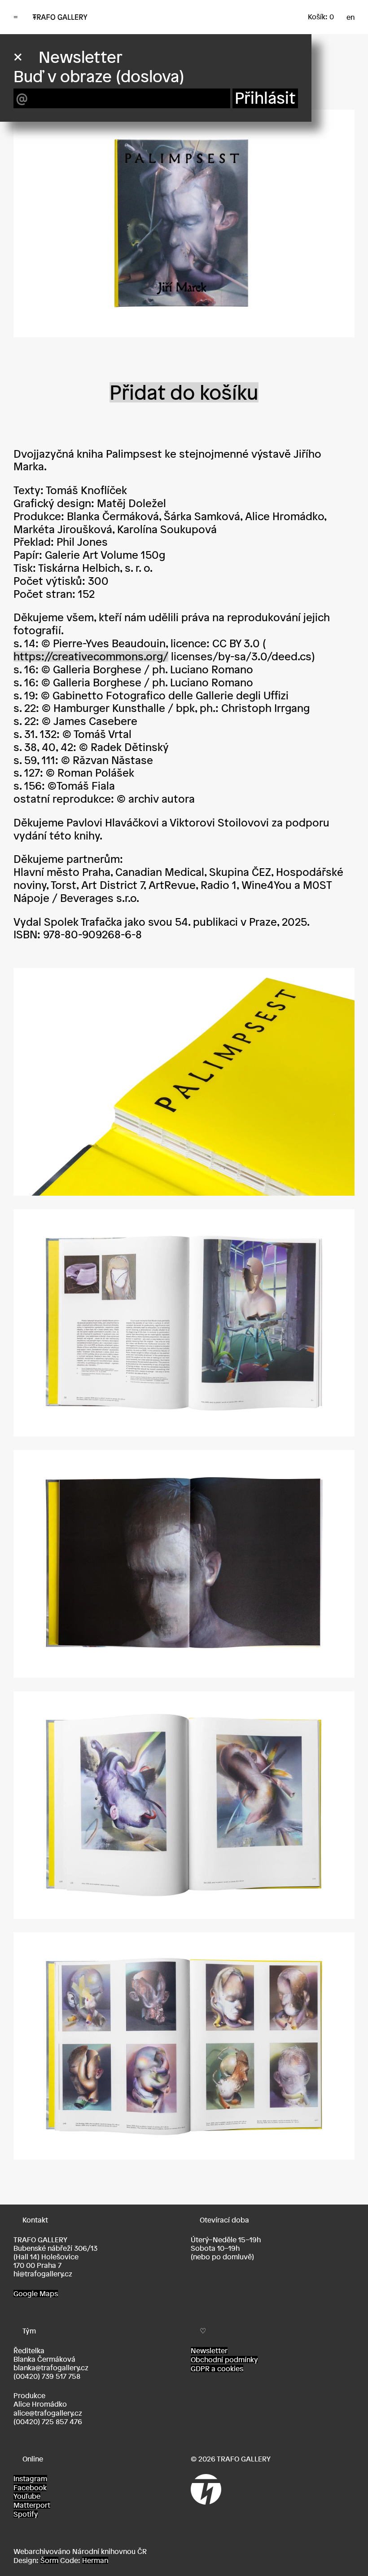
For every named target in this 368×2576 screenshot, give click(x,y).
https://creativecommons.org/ (91, 656)
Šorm (49, 2560)
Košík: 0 (321, 17)
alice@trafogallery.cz (48, 2413)
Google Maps (36, 2293)
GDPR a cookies (217, 2368)
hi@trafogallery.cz (43, 2274)
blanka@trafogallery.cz (51, 2368)
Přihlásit (265, 98)
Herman (95, 2560)
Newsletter (209, 2351)
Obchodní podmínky (224, 2359)
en (350, 17)
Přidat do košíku (184, 392)
